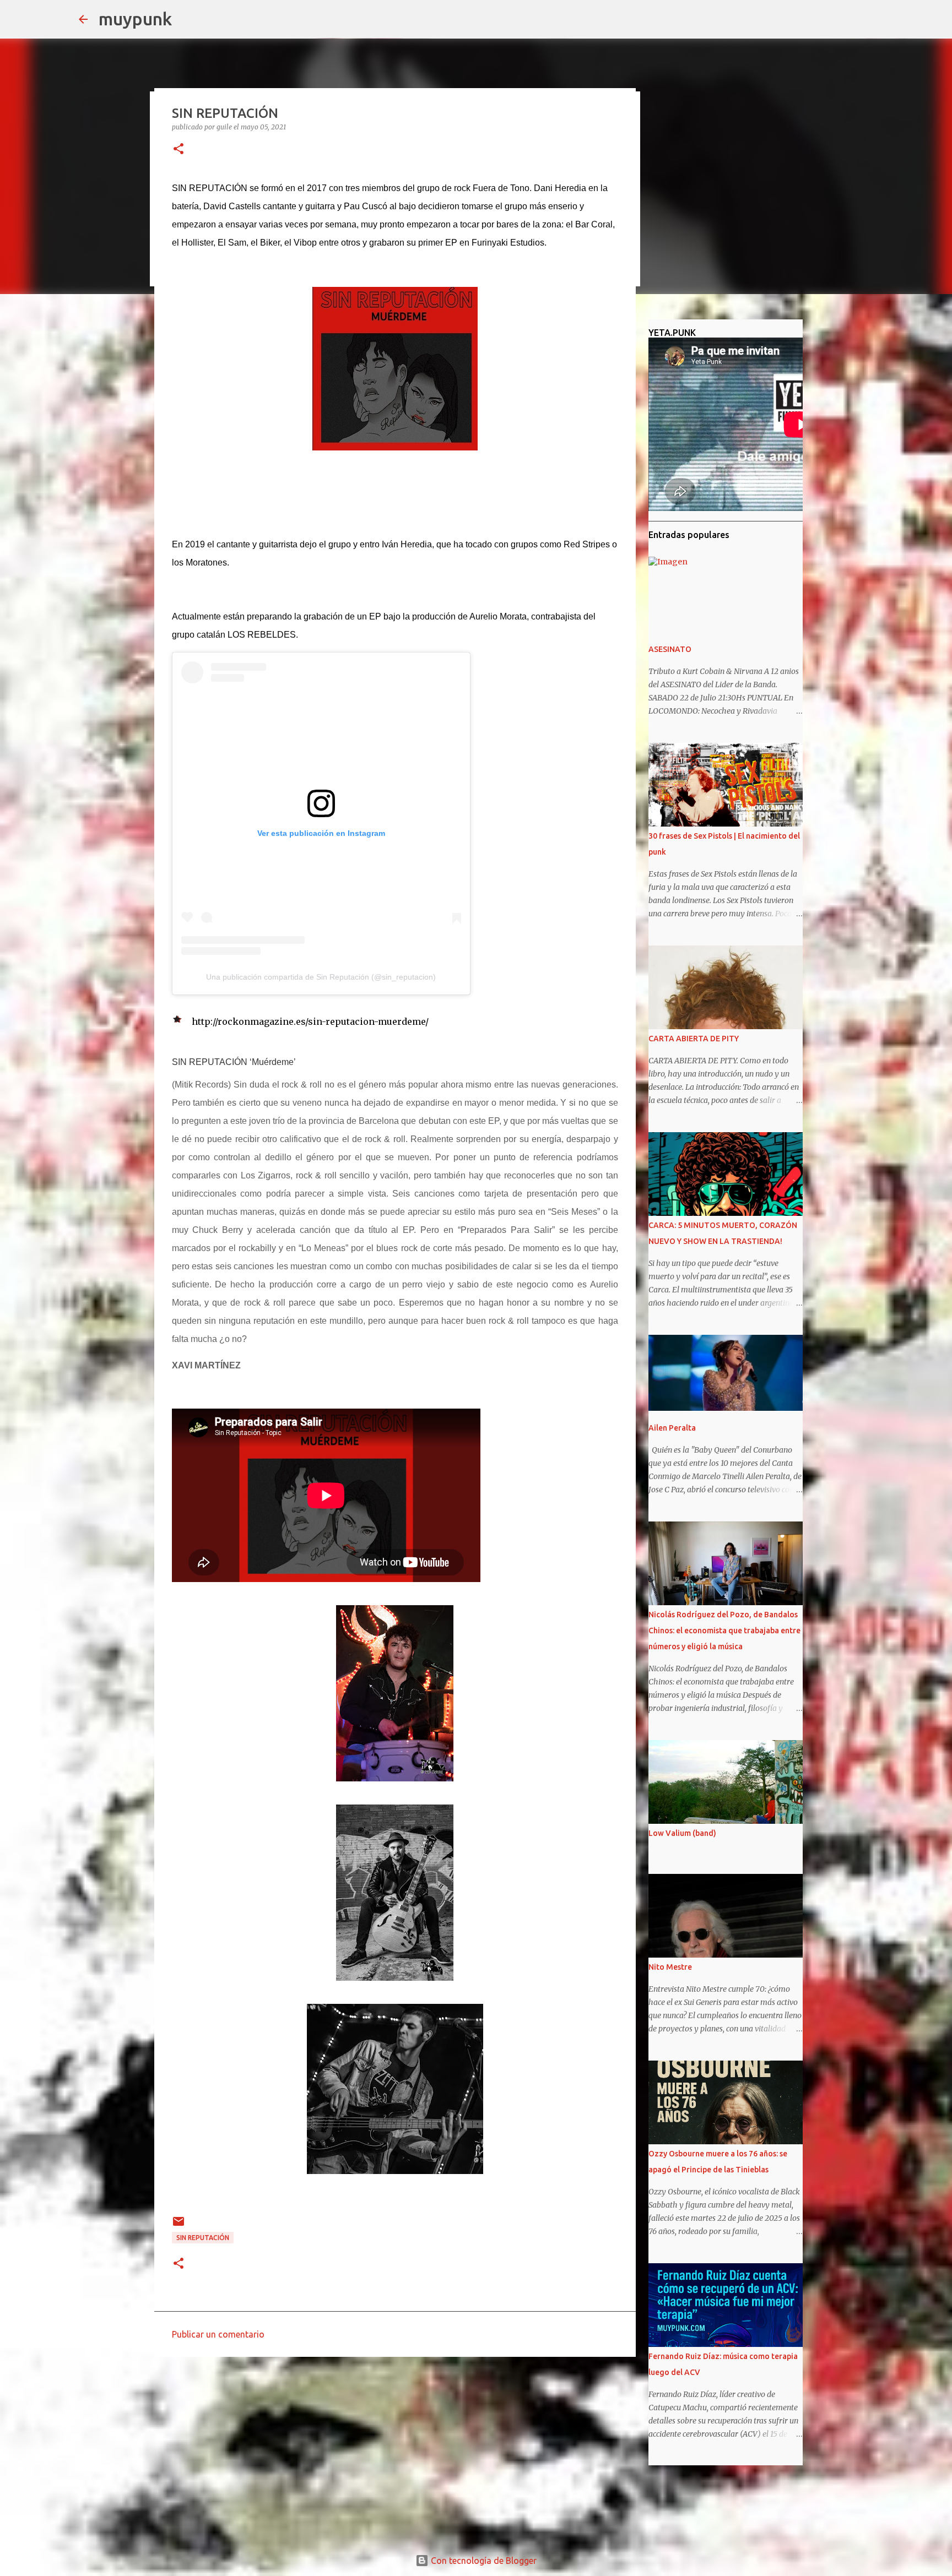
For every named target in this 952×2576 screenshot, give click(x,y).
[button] (178, 150)
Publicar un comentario (218, 2334)
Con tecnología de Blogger (483, 2561)
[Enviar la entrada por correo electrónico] (178, 2226)
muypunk (135, 19)
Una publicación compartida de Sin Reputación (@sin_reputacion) (321, 977)
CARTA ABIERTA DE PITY (694, 1039)
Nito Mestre (670, 1967)
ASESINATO (670, 649)
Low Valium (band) (682, 1833)
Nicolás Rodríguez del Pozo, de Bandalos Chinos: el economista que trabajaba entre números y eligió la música (724, 1631)
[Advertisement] (395, 2450)
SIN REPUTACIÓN (203, 2238)
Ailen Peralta (672, 1428)
